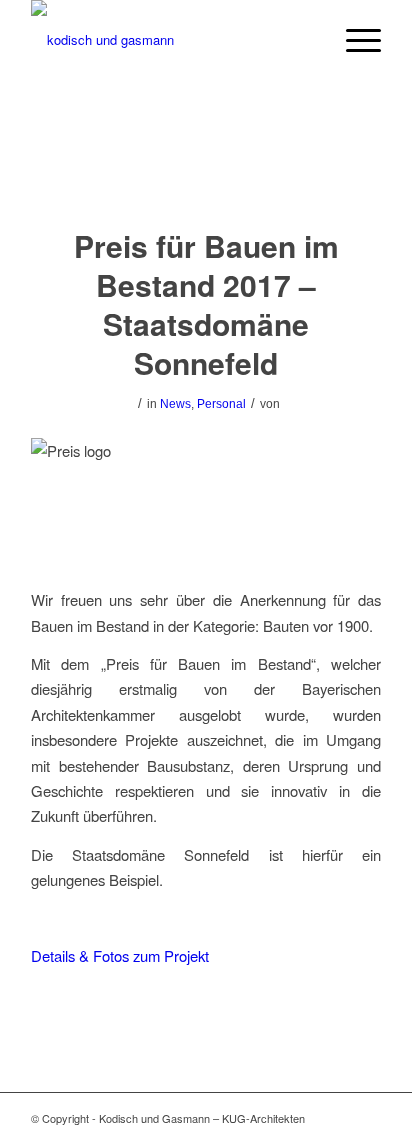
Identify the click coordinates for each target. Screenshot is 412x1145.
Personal (221, 404)
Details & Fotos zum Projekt (120, 955)
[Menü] (353, 40)
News (175, 404)
